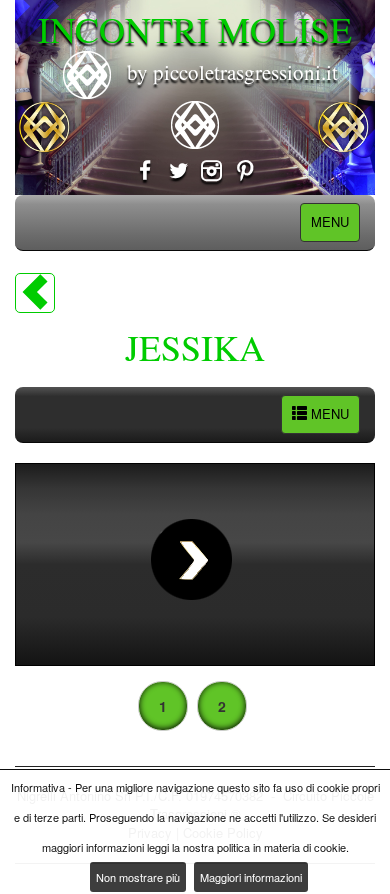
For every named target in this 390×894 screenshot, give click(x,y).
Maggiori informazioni (251, 877)
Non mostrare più (138, 877)
